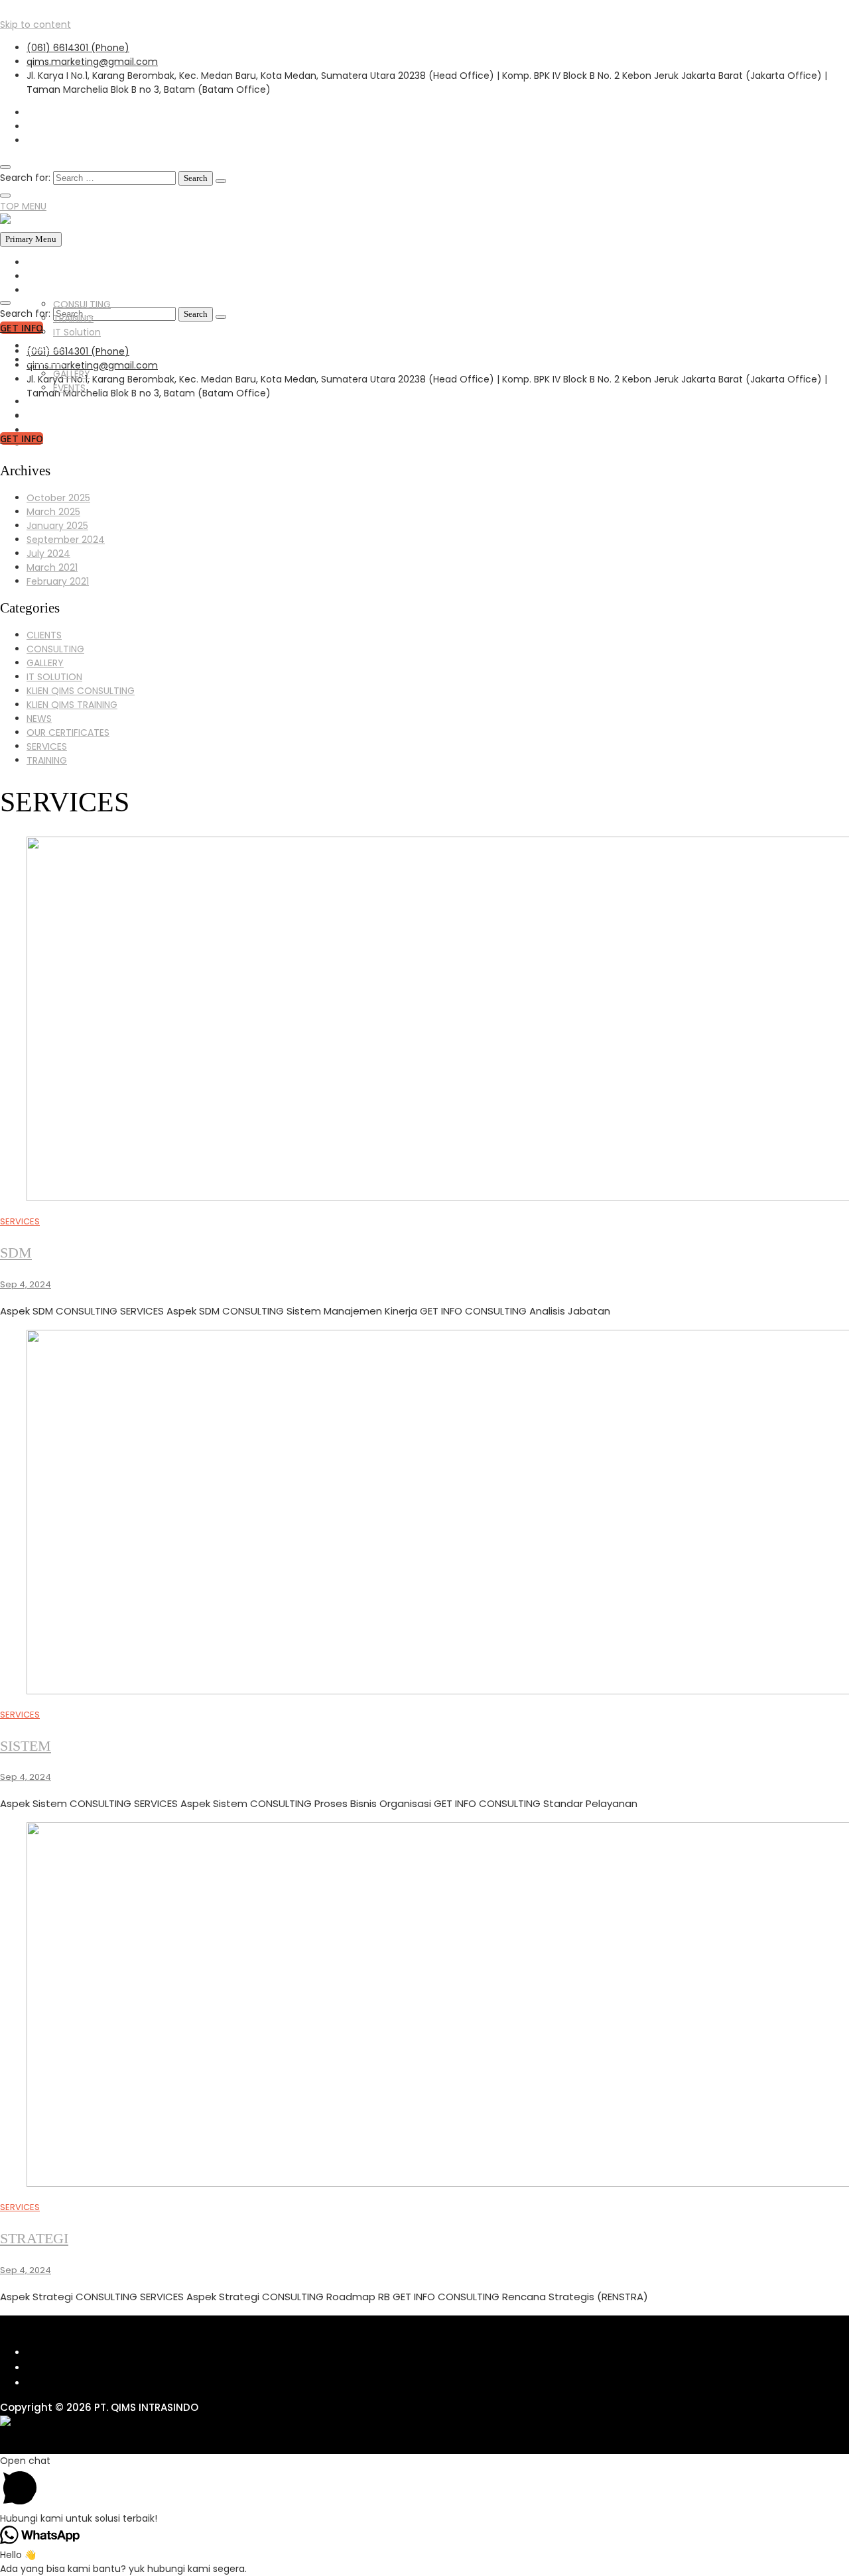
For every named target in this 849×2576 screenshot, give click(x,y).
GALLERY (45, 360)
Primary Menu (31, 239)
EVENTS (69, 388)
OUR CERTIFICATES (68, 732)
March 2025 (53, 512)
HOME (40, 263)
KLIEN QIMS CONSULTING (81, 691)
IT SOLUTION (54, 677)
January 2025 (57, 526)
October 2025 (58, 498)
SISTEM (26, 1746)
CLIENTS (44, 346)
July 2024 (48, 554)
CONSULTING (82, 304)
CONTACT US (57, 416)
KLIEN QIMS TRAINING (72, 705)
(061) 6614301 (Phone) (78, 48)
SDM (16, 1253)
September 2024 (66, 540)
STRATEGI (34, 2238)
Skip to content (35, 25)
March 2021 (52, 567)
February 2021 (58, 581)
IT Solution (77, 332)
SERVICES (47, 290)
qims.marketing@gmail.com (92, 62)
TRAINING (73, 318)
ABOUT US (49, 276)
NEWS (39, 402)
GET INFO (22, 439)
